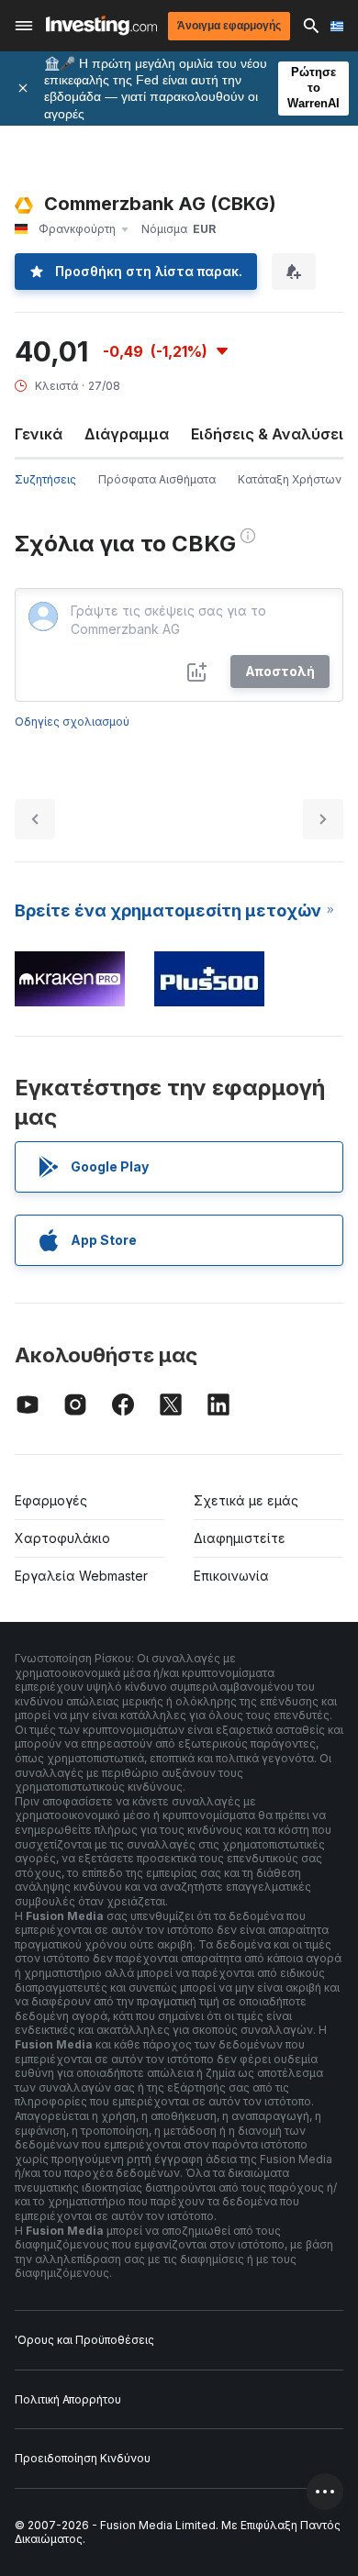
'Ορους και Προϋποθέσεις (84, 2340)
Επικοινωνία (231, 1576)
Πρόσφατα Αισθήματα (157, 479)
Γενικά (39, 434)
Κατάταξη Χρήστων (290, 479)
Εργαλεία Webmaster (81, 1576)
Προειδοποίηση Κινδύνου (83, 2458)
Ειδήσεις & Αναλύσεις (272, 434)
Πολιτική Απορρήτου (68, 2399)
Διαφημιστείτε (240, 1538)
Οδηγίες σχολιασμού (72, 722)
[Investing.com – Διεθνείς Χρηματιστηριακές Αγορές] (101, 25)
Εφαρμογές (51, 1500)
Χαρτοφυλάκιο (62, 1538)
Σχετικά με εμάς (246, 1500)
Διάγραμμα (127, 434)
